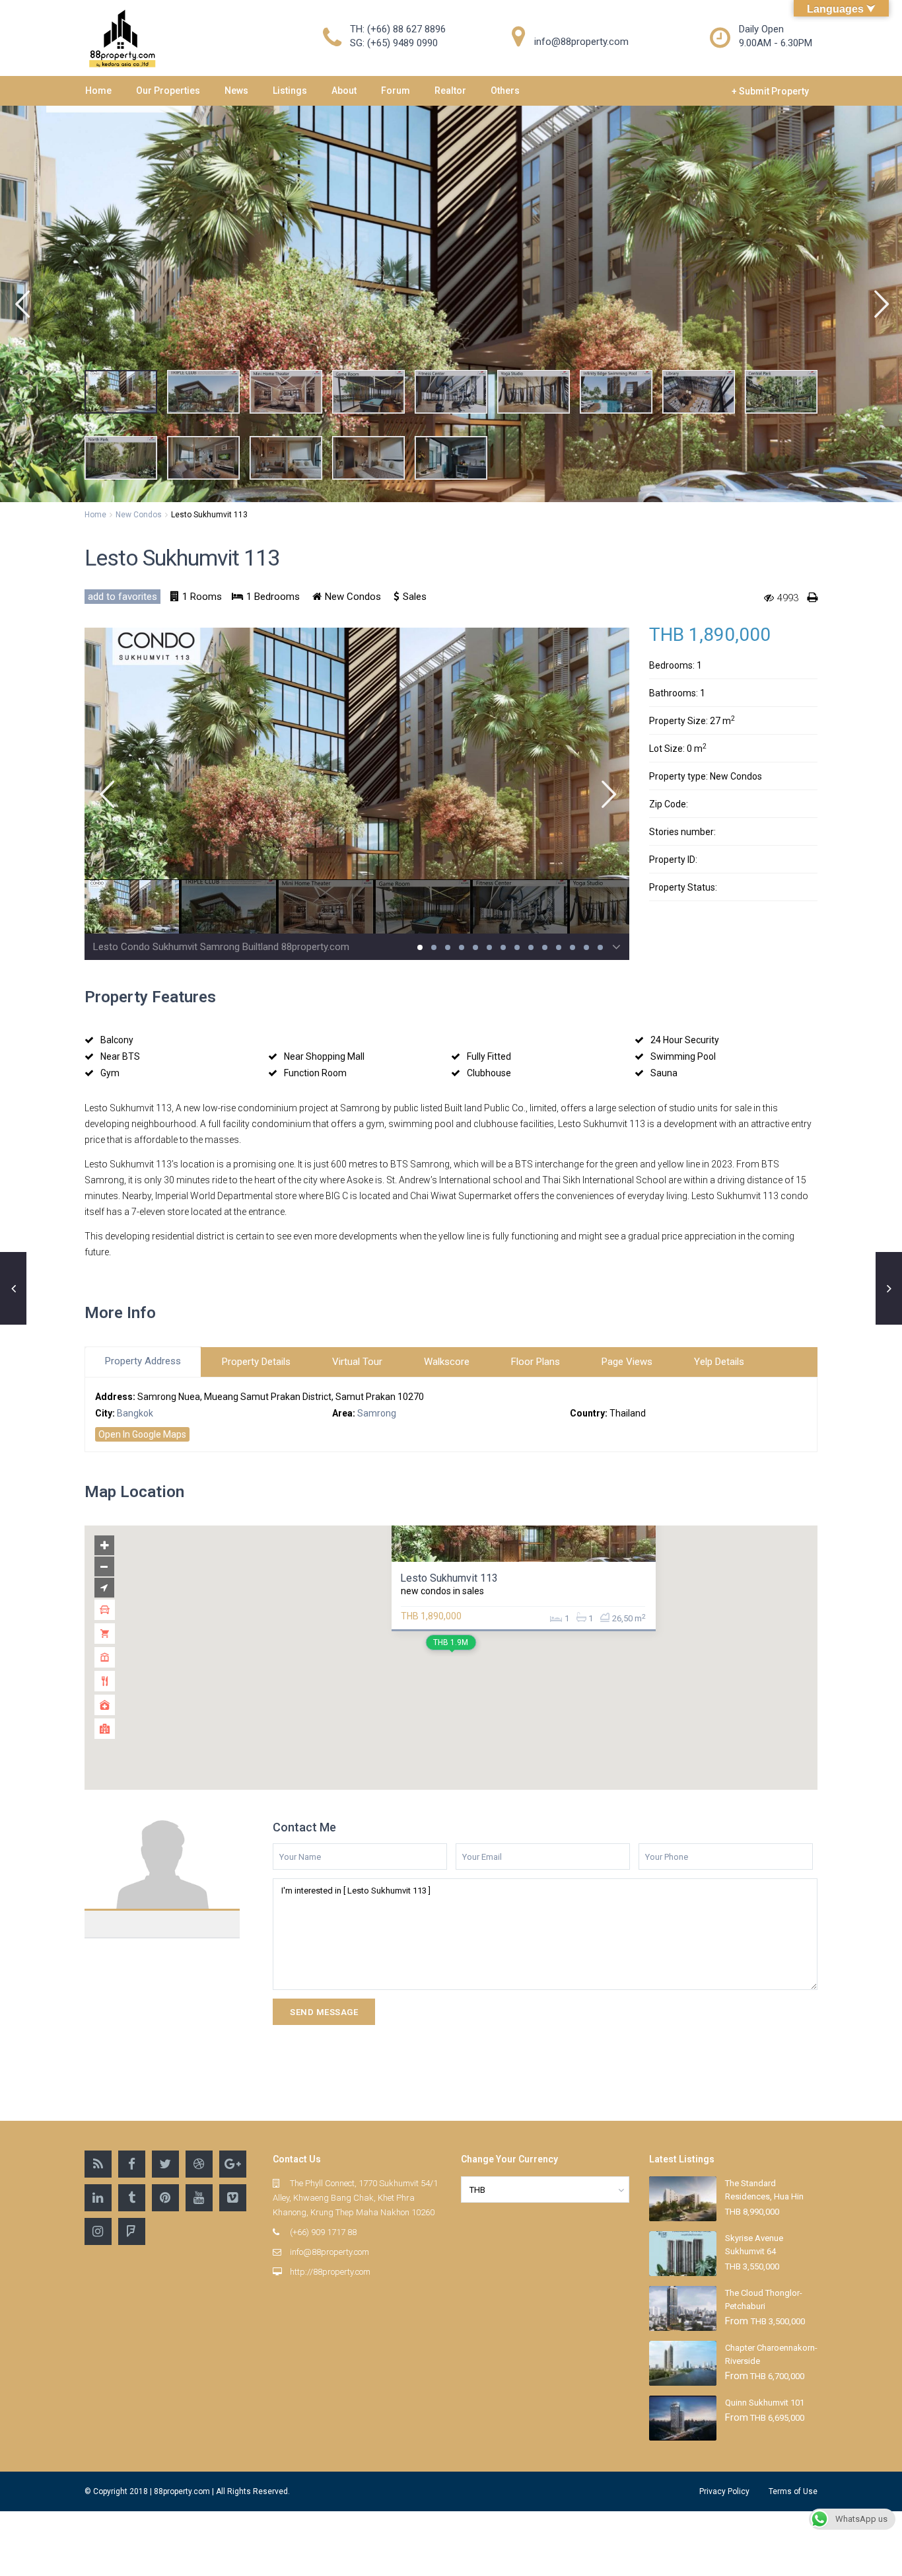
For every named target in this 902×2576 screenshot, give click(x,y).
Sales (415, 597)
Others (505, 91)
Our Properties (168, 91)
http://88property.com (330, 2272)
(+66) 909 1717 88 (323, 2232)
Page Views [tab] (627, 1362)
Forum (396, 91)
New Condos (139, 515)
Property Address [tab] (143, 1361)
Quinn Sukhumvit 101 (765, 2403)
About (344, 91)
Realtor (450, 91)
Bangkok (135, 1413)
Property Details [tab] (256, 1362)
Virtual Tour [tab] (357, 1362)
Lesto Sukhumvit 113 (449, 1578)
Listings (290, 91)
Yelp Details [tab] (719, 1362)
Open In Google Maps (142, 1434)
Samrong (377, 1413)
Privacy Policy (724, 2491)
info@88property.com (330, 2252)
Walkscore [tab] (447, 1362)
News (236, 91)
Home (98, 91)
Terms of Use (793, 2491)
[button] (21, 304)
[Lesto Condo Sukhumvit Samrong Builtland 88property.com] (357, 781)
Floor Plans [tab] (536, 1362)
